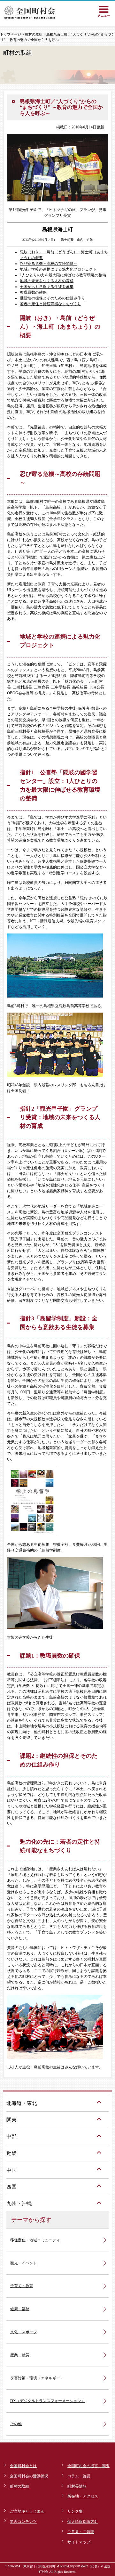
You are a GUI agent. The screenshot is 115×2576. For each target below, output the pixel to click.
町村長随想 (77, 2486)
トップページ (11, 34)
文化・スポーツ (24, 2332)
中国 (11, 2170)
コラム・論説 (79, 2476)
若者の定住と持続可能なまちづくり (50, 304)
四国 (11, 2187)
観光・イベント (24, 2263)
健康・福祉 (20, 2309)
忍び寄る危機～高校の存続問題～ (49, 264)
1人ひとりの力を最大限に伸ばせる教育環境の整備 (63, 275)
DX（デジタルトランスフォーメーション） (48, 2401)
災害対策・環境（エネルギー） (37, 2378)
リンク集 (75, 2511)
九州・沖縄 (19, 2203)
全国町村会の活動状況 (29, 2476)
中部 (11, 2136)
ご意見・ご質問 (81, 2532)
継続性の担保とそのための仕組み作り (52, 298)
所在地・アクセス (83, 2496)
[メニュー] (104, 11)
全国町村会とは (23, 2466)
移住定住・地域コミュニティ (35, 2240)
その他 (16, 2424)
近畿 (11, 2153)
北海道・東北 (22, 2103)
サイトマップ (79, 2542)
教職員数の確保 (33, 292)
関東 (11, 2120)
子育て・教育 (22, 2286)
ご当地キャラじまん (27, 2511)
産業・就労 (20, 2355)
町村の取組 (34, 34)
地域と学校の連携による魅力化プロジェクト (58, 269)
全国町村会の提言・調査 (88, 2466)
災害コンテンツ (23, 2522)
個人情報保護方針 (83, 2522)
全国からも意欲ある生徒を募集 (47, 287)
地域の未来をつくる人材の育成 (47, 281)
